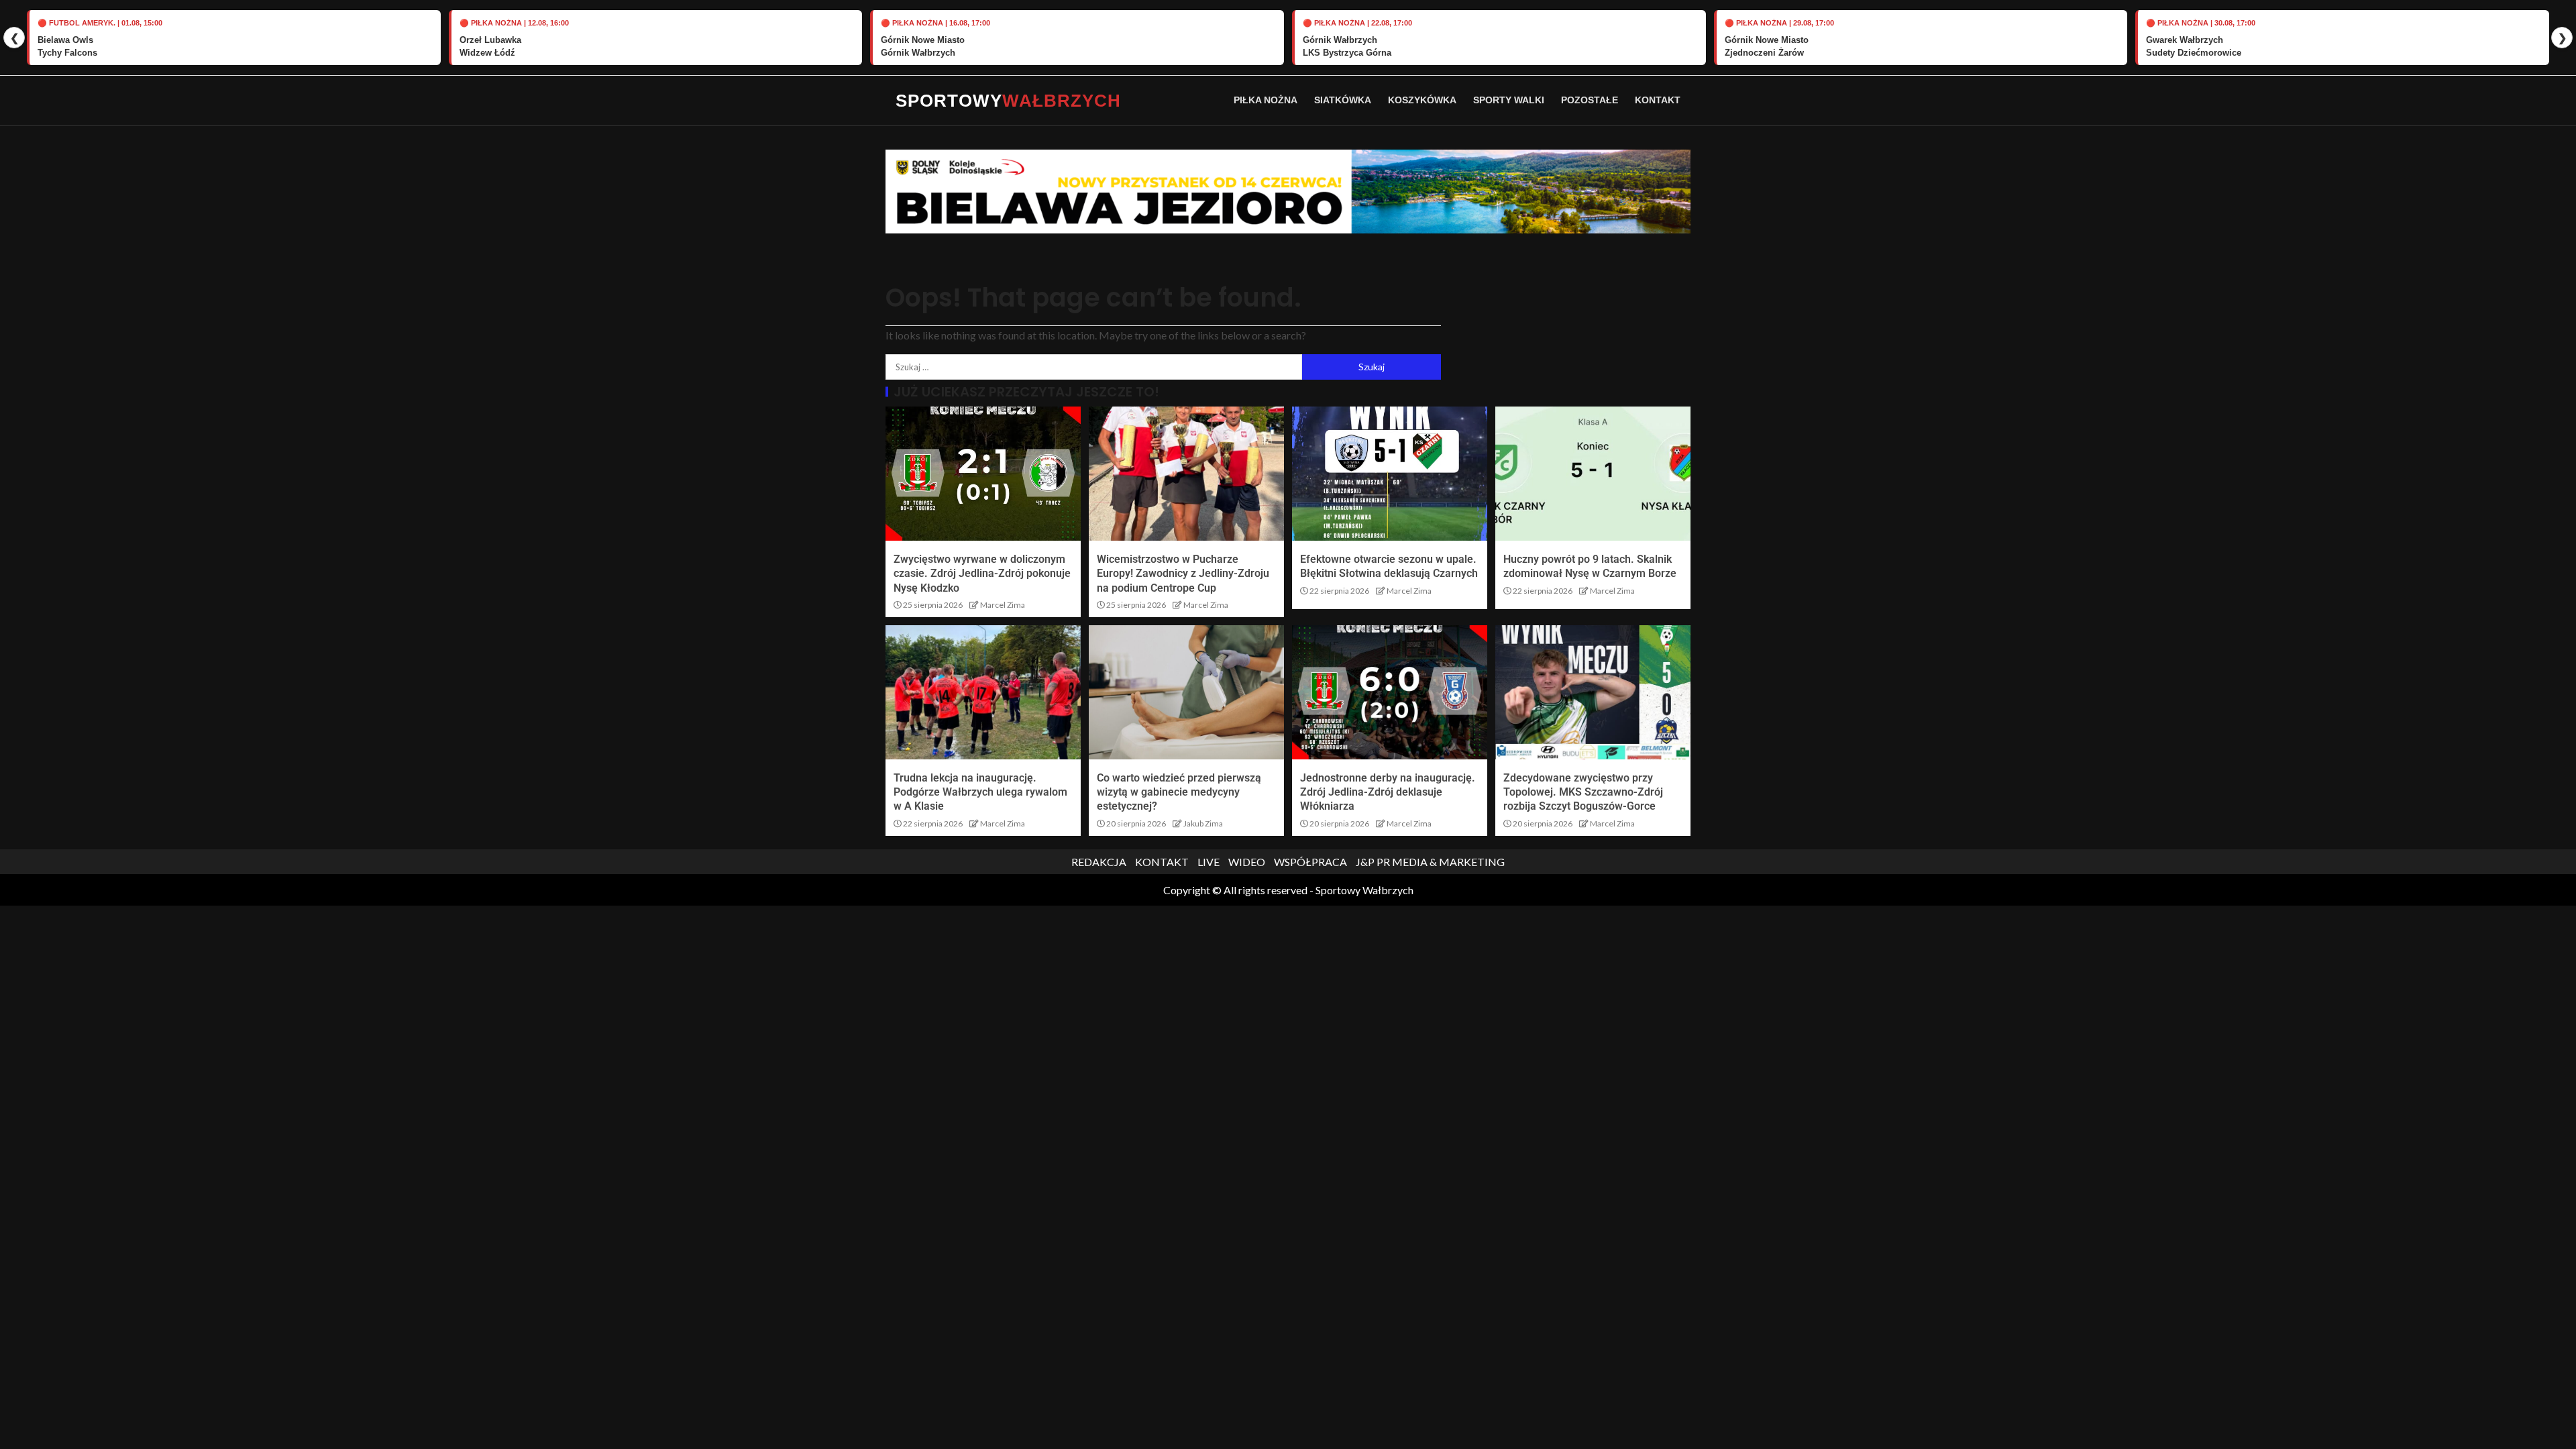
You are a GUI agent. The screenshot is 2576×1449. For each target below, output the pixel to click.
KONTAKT (1162, 862)
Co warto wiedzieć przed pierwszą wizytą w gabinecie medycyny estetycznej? (1179, 792)
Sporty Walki (1509, 100)
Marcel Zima (1003, 605)
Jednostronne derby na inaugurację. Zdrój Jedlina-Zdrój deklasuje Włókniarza (1388, 792)
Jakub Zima (1203, 823)
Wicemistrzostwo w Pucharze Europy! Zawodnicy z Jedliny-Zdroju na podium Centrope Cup (1183, 574)
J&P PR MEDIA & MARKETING (1430, 862)
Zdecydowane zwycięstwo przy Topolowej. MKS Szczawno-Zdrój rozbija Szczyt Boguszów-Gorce (1583, 792)
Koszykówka (1422, 100)
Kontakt (1658, 100)
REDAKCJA (1099, 862)
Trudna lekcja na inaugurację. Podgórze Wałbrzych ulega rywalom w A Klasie (980, 792)
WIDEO (1247, 862)
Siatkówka (1343, 100)
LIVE (1209, 862)
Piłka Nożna (1266, 100)
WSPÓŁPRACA (1310, 862)
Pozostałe (1590, 100)
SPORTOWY (1008, 101)
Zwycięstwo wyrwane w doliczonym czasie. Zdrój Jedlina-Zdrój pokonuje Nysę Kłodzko (982, 574)
